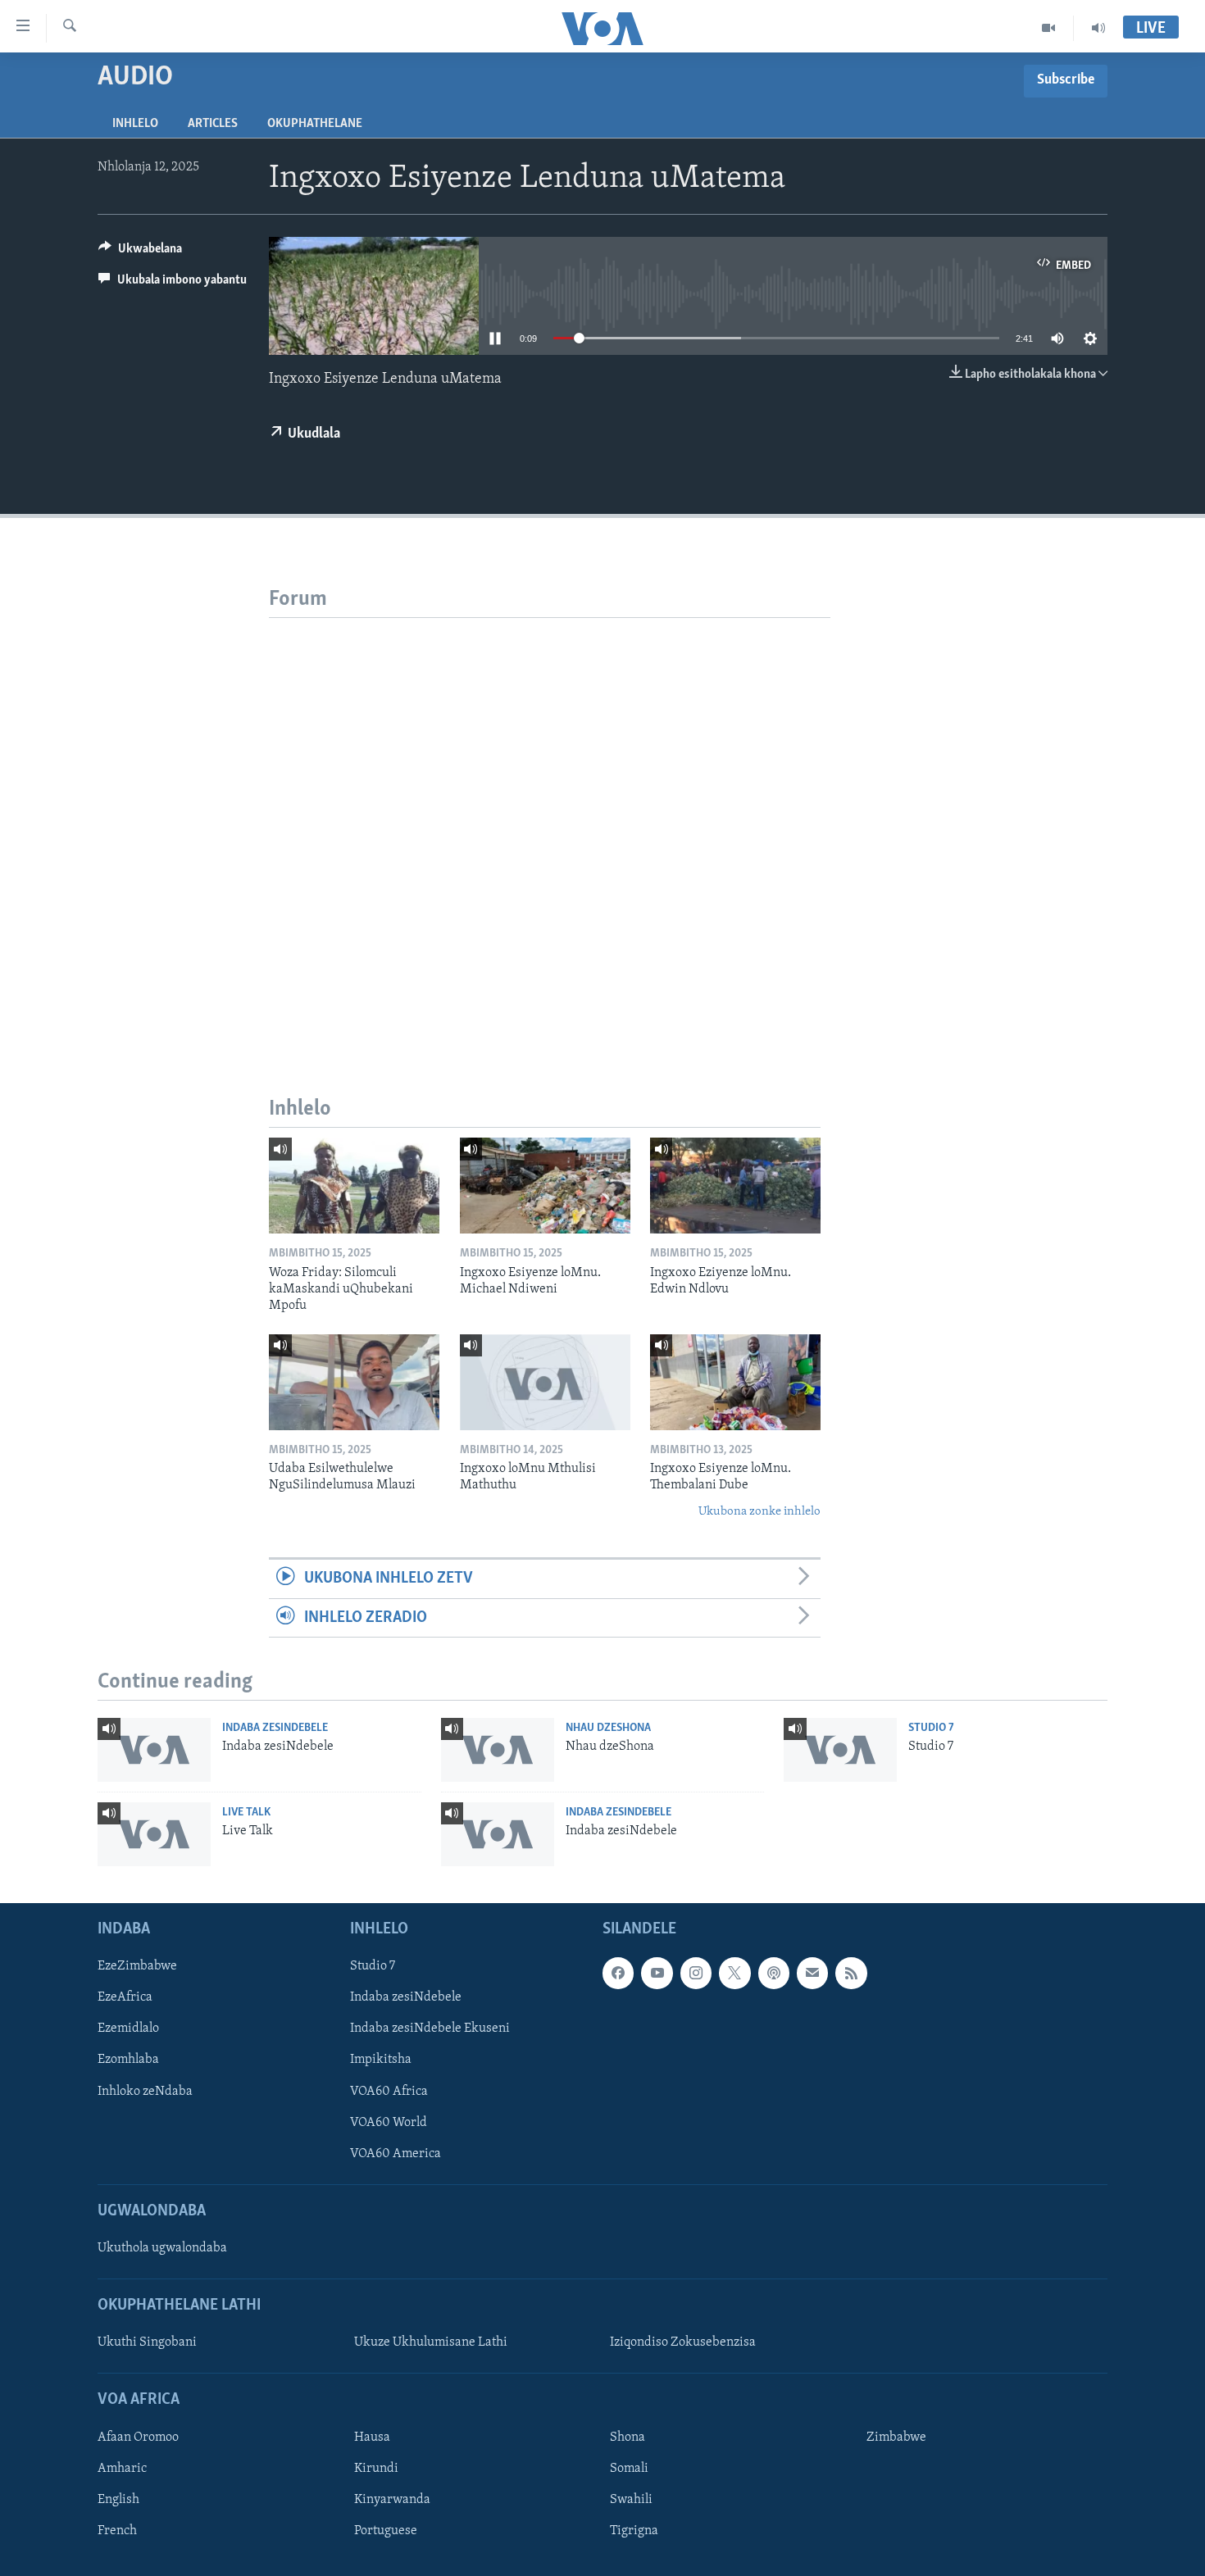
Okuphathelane (315, 124)
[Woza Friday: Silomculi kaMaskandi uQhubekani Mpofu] (354, 1186)
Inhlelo (135, 124)
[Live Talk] (154, 1834)
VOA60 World (389, 2123)
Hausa (372, 2437)
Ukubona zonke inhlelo (759, 1512)
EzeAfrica (125, 1998)
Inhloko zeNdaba (145, 2092)
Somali (629, 2469)
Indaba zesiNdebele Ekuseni (430, 2029)
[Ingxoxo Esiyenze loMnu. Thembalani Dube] (735, 1382)
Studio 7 (931, 1728)
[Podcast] (774, 1974)
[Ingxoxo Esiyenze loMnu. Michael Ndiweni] (545, 1186)
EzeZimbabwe (137, 1967)
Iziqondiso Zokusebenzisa (683, 2343)
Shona (628, 2437)
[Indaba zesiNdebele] (154, 1750)
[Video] (1049, 28)
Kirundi (376, 2469)
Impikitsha (381, 2060)
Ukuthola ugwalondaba (162, 2248)
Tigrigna (634, 2531)
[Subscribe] (812, 1974)
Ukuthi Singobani (147, 2343)
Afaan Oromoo (138, 2437)
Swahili (631, 2500)
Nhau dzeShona (608, 1728)
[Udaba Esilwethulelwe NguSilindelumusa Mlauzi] (354, 1382)
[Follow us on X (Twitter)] (734, 1974)
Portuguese (386, 2531)
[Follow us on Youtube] (657, 1974)
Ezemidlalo (128, 2029)
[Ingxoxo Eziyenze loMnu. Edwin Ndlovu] (735, 1186)
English (118, 2500)
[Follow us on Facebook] (618, 1974)
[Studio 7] (840, 1750)
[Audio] (1098, 28)
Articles (213, 124)
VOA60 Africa (389, 2092)
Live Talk (246, 1813)
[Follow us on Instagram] (696, 1974)
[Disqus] (550, 823)
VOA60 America (396, 2154)
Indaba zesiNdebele (275, 1728)
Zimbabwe (896, 2437)
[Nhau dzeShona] (498, 1750)
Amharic (122, 2469)
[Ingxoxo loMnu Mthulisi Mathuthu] (545, 1382)
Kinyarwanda (392, 2500)
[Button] (140, 252)
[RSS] (851, 1974)
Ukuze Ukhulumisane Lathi (431, 2343)
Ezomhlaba (128, 2060)
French (117, 2531)
